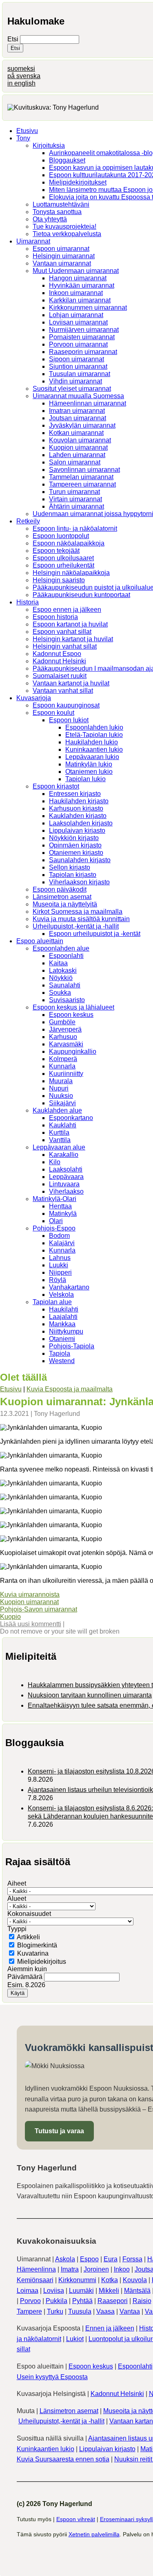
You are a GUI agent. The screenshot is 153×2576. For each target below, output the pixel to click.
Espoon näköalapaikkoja (69, 543)
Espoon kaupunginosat (66, 705)
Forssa (132, 2259)
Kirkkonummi (77, 2280)
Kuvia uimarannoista (30, 1595)
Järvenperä (65, 1029)
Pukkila (57, 2301)
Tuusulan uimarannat (80, 374)
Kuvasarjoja (34, 698)
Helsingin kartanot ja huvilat (73, 639)
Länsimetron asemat (62, 897)
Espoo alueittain (40, 941)
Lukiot (75, 2339)
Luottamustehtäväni (61, 204)
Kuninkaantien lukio (94, 749)
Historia (28, 602)
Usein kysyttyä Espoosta (52, 2377)
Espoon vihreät (76, 2519)
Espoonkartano (71, 1118)
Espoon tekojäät (56, 551)
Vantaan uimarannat (62, 263)
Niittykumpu (66, 1331)
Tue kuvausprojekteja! (64, 226)
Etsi (14, 39)
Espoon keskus (71, 1015)
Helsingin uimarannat (64, 256)
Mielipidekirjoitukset (78, 182)
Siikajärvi (62, 1103)
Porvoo (30, 2301)
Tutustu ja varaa (59, 2131)
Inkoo (122, 2269)
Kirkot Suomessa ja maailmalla (78, 912)
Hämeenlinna (36, 2269)
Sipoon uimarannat (76, 359)
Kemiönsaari (35, 2280)
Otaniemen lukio (89, 772)
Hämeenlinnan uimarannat (88, 403)
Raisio (142, 2301)
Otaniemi (62, 1339)
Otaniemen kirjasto (76, 853)
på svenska (24, 76)
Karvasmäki (66, 1044)
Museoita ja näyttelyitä (65, 904)
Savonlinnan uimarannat (84, 470)
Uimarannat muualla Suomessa (78, 396)
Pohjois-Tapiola (72, 1346)
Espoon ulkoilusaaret (63, 558)
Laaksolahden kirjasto (81, 823)
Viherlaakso (66, 1191)
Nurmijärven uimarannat (84, 330)
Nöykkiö (61, 978)
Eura (111, 2259)
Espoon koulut (53, 713)
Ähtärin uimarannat (76, 506)
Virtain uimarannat (75, 499)
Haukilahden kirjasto (79, 801)
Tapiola (60, 1353)
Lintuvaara (64, 1184)
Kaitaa (58, 963)
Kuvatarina (33, 1953)
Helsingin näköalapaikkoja (71, 573)
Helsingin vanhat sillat (65, 646)
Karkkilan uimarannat (80, 300)
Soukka (60, 993)
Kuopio (10, 1617)
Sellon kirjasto (70, 867)
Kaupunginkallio (73, 1051)
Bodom (59, 1236)
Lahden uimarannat (77, 455)
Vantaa (130, 2311)
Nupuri (59, 1088)
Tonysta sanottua (57, 212)
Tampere (29, 2311)
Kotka (110, 2280)
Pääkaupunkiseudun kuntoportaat (81, 595)
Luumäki (81, 2291)
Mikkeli (109, 2291)
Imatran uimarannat (77, 411)
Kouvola (135, 2280)
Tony (23, 138)
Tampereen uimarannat (82, 484)
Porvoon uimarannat (78, 344)
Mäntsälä (137, 2291)
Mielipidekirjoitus (42, 1962)
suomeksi (21, 69)
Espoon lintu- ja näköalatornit (75, 528)
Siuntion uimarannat (78, 366)
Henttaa (60, 1206)
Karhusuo (63, 1037)
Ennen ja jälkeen (110, 2328)
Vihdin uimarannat (75, 381)
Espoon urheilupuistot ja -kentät (95, 934)
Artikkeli (28, 1937)
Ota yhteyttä (50, 219)
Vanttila (60, 1140)
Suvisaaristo (67, 1000)
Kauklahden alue (57, 1110)
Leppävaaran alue (59, 1147)
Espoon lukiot (69, 720)
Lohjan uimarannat (76, 315)
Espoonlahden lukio (94, 727)
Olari (56, 1221)
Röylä (58, 1280)
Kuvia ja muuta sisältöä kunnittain (81, 919)
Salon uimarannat (75, 462)
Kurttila (59, 1132)
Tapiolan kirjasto (73, 875)
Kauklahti (63, 1125)
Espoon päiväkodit (60, 889)
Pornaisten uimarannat (82, 337)
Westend (62, 1361)
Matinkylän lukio (89, 764)
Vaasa (105, 2311)
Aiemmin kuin (27, 1969)
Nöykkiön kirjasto (74, 838)
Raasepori (113, 2301)
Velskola (61, 1295)
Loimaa (28, 2291)
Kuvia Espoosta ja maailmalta (70, 1389)
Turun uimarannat (74, 492)
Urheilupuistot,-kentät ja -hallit (76, 926)
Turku (55, 2311)
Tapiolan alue (52, 1302)
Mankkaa (62, 1324)
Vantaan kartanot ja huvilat (71, 683)
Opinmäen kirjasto (75, 845)
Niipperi (60, 1272)
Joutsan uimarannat (78, 418)
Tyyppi (17, 1929)
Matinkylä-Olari (54, 1199)
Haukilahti (64, 1309)
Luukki (59, 1265)
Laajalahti (63, 1317)
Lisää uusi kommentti (31, 1624)
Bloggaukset (67, 160)
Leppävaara (66, 1177)
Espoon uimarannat (61, 249)
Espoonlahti (66, 956)
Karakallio (64, 1155)
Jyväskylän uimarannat (82, 425)
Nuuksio (61, 1096)
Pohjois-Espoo (54, 1228)
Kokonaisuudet (29, 1914)
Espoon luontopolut (61, 536)
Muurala (61, 1081)
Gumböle (62, 1022)
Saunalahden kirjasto (80, 860)
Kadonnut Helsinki (59, 661)
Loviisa (54, 2291)
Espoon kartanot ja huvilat (70, 624)
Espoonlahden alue (61, 948)
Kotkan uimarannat (76, 433)
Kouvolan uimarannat (80, 440)
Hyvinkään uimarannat (82, 285)
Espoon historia (55, 617)
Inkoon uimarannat (76, 293)
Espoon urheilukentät (63, 565)
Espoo (89, 2259)
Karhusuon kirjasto (76, 808)
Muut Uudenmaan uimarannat (76, 271)
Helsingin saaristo (59, 580)
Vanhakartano (69, 1287)
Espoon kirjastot (56, 786)
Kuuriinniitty (66, 1074)
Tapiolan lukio (85, 779)
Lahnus (60, 1258)
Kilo (55, 1162)
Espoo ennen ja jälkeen (67, 610)
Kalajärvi (62, 1243)
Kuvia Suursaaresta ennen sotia (63, 2459)
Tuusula (80, 2311)
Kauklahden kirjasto (78, 816)
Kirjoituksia (49, 145)
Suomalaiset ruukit (60, 676)
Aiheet (17, 1883)
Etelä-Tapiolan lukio (94, 735)
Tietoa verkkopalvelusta (67, 234)
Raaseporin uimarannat (83, 352)
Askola (65, 2259)
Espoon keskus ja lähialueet (73, 1007)
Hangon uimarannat (78, 278)
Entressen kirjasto (75, 794)
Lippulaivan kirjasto (77, 830)
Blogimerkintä (37, 1945)
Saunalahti (65, 985)
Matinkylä (63, 1214)
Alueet (17, 1899)
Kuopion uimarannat (78, 447)
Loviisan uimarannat (78, 322)
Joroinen (96, 2269)
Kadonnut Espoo (57, 654)
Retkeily (28, 521)
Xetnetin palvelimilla (94, 2534)
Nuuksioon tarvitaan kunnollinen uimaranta (90, 1695)
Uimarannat (33, 241)
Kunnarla (62, 1066)
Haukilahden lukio (92, 742)
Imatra (70, 2269)
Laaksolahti (66, 1169)
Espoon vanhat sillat (62, 632)
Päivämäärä (26, 1977)
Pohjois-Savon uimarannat (39, 1609)
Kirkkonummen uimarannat (88, 308)
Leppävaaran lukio (92, 757)
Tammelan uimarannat (81, 477)
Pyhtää (82, 2301)
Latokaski (63, 970)
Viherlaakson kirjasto (79, 882)
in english (21, 83)
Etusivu (27, 131)
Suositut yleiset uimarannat (72, 389)
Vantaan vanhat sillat (63, 691)
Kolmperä (63, 1059)
